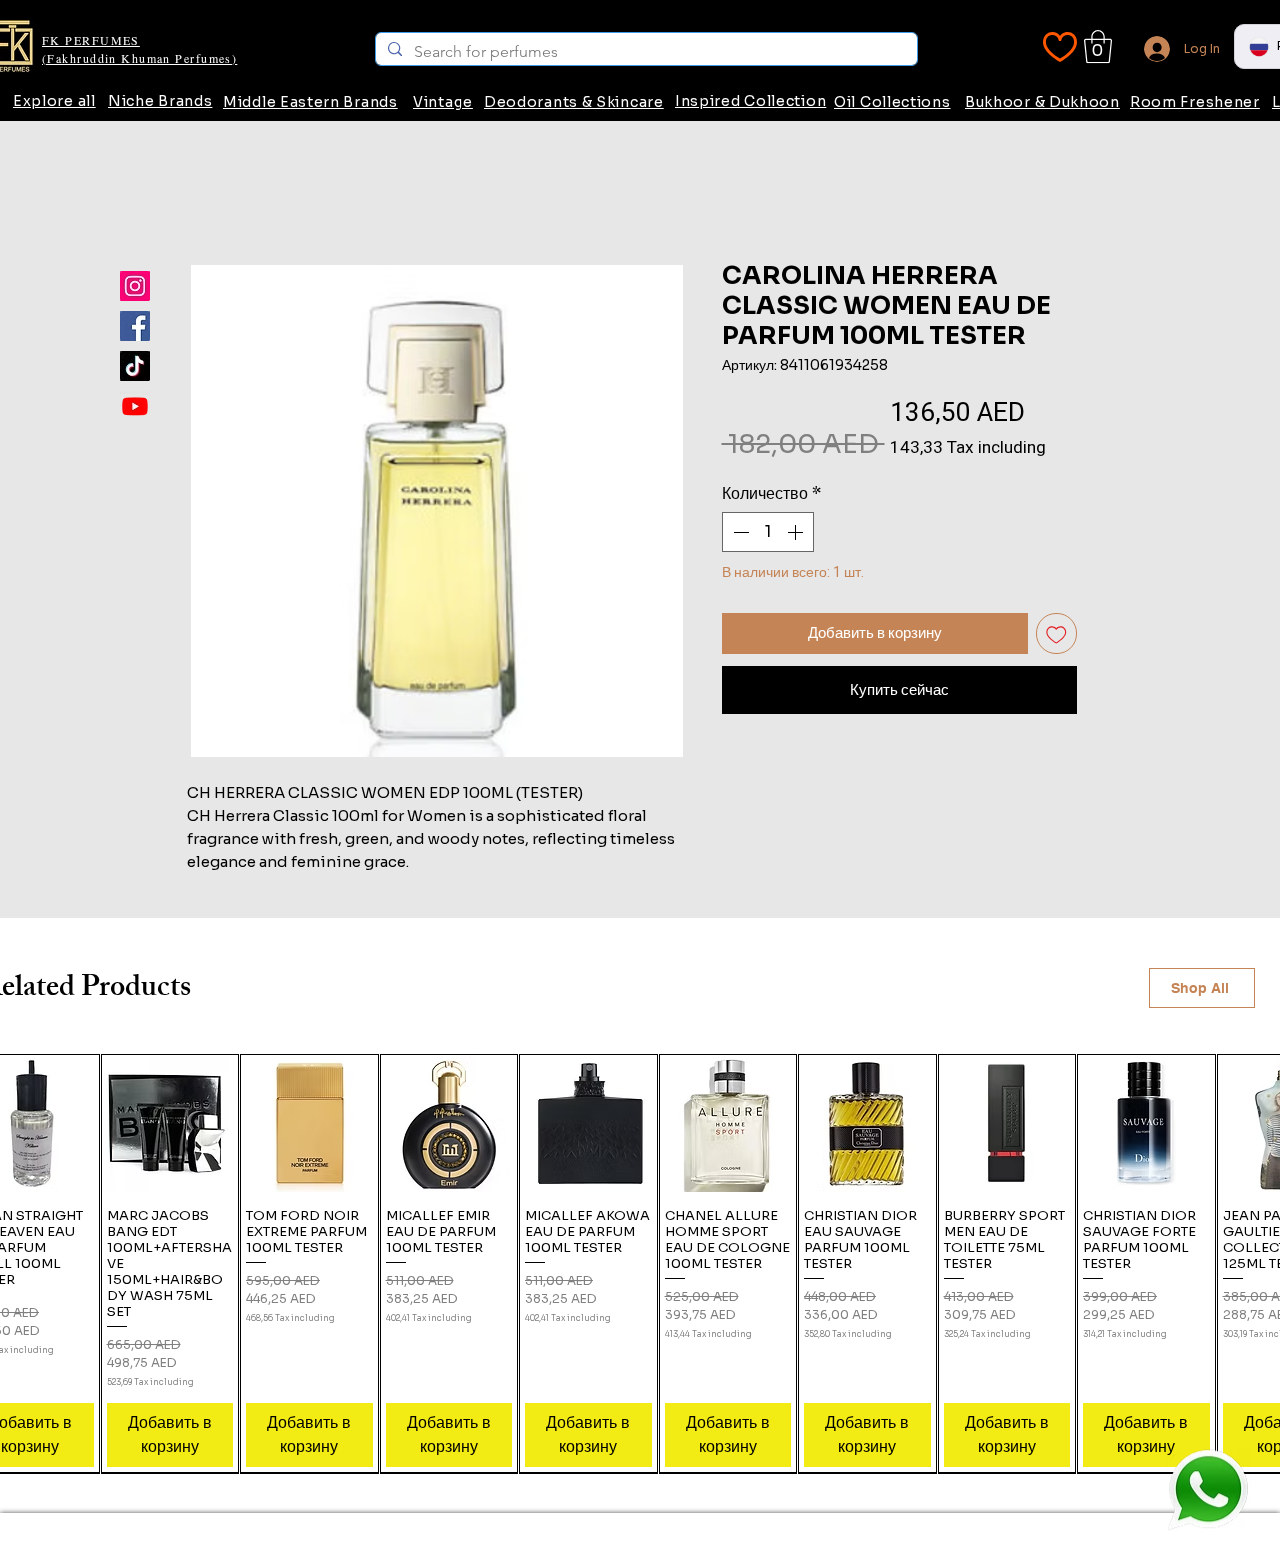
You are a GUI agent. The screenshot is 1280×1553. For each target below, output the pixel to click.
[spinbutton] (768, 532)
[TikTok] (135, 366)
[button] (1098, 46)
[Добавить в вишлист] (1056, 633)
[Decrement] (739, 532)
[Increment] (797, 532)
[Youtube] (135, 406)
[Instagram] (135, 286)
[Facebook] (135, 326)
